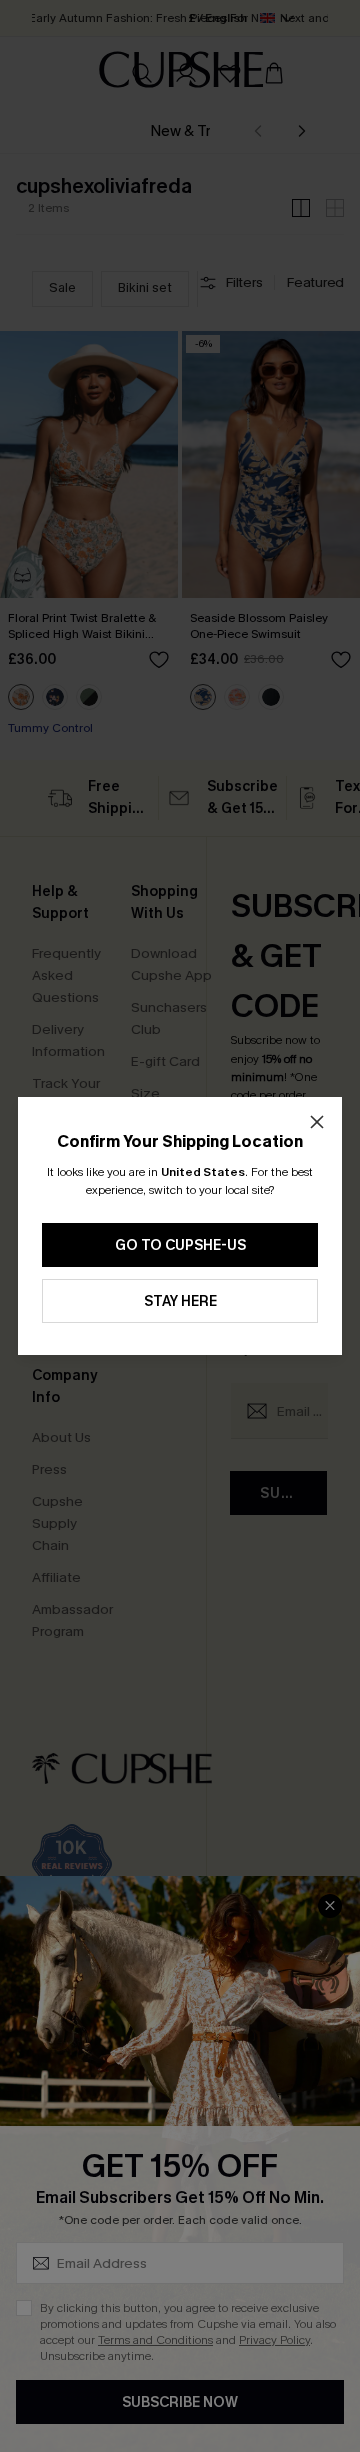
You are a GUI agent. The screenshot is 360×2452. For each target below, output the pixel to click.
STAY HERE (180, 1301)
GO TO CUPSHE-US (180, 1245)
